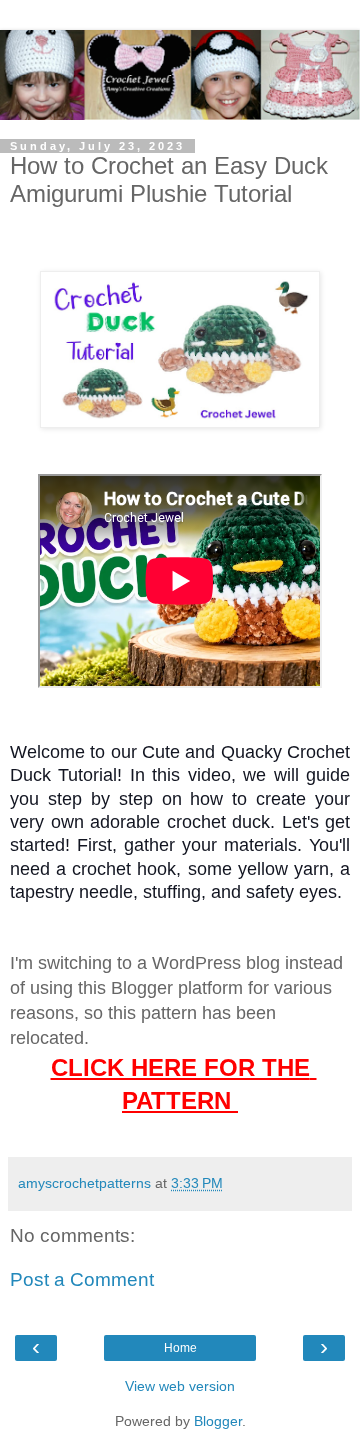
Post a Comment (82, 1279)
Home (180, 1348)
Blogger (218, 1421)
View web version (180, 1386)
